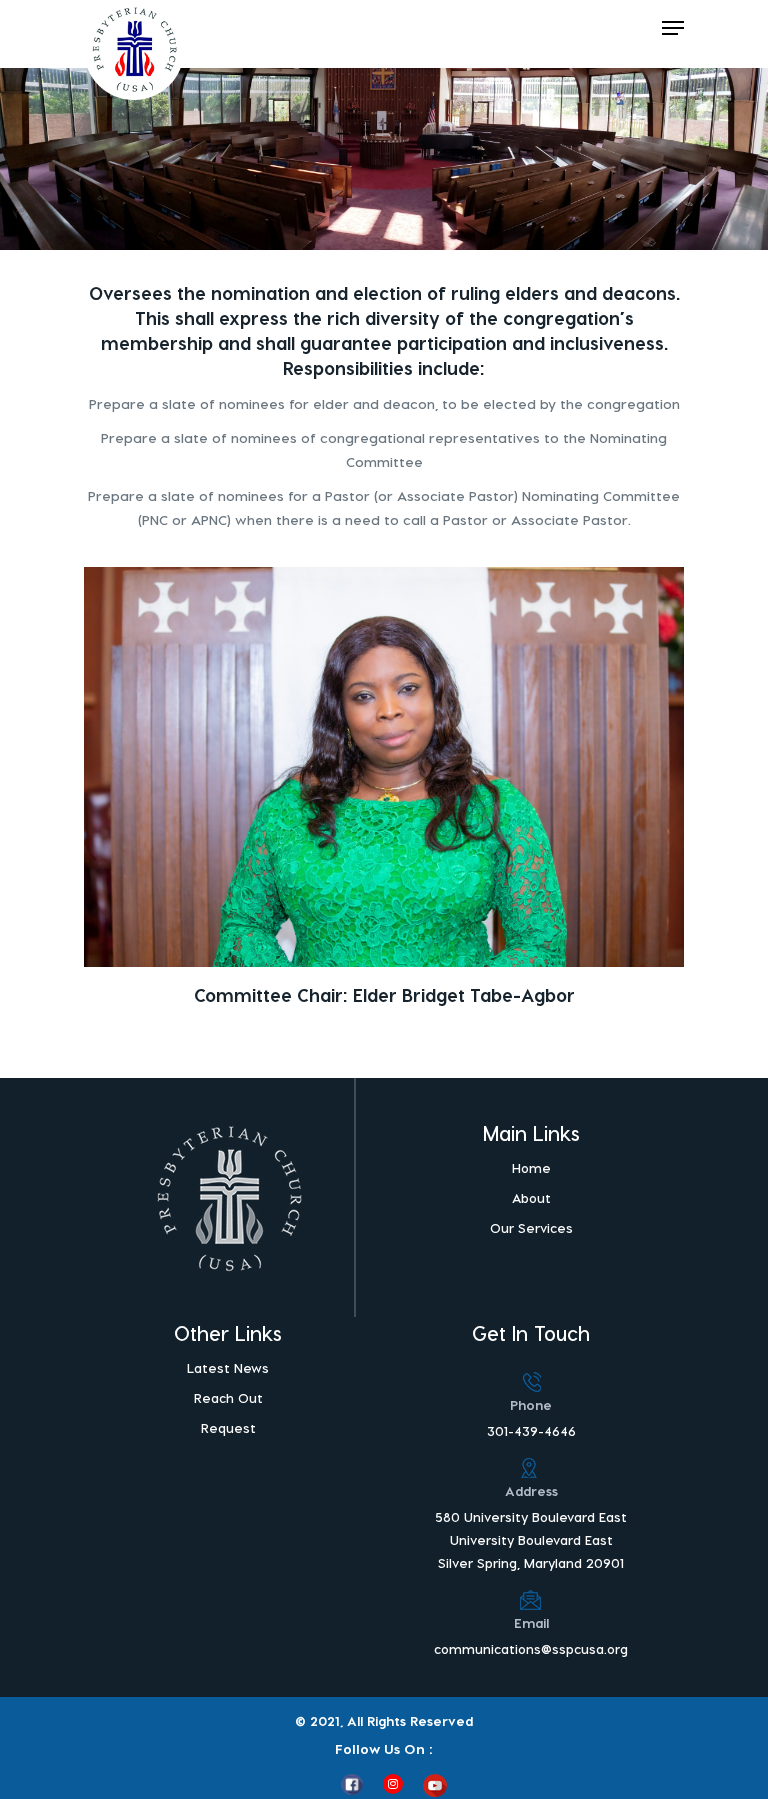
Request (228, 1427)
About (531, 1197)
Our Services (531, 1227)
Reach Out (228, 1397)
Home (531, 1167)
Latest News (228, 1367)
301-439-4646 (531, 1430)
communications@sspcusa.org (531, 1648)
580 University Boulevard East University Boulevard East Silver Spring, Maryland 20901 (531, 1539)
